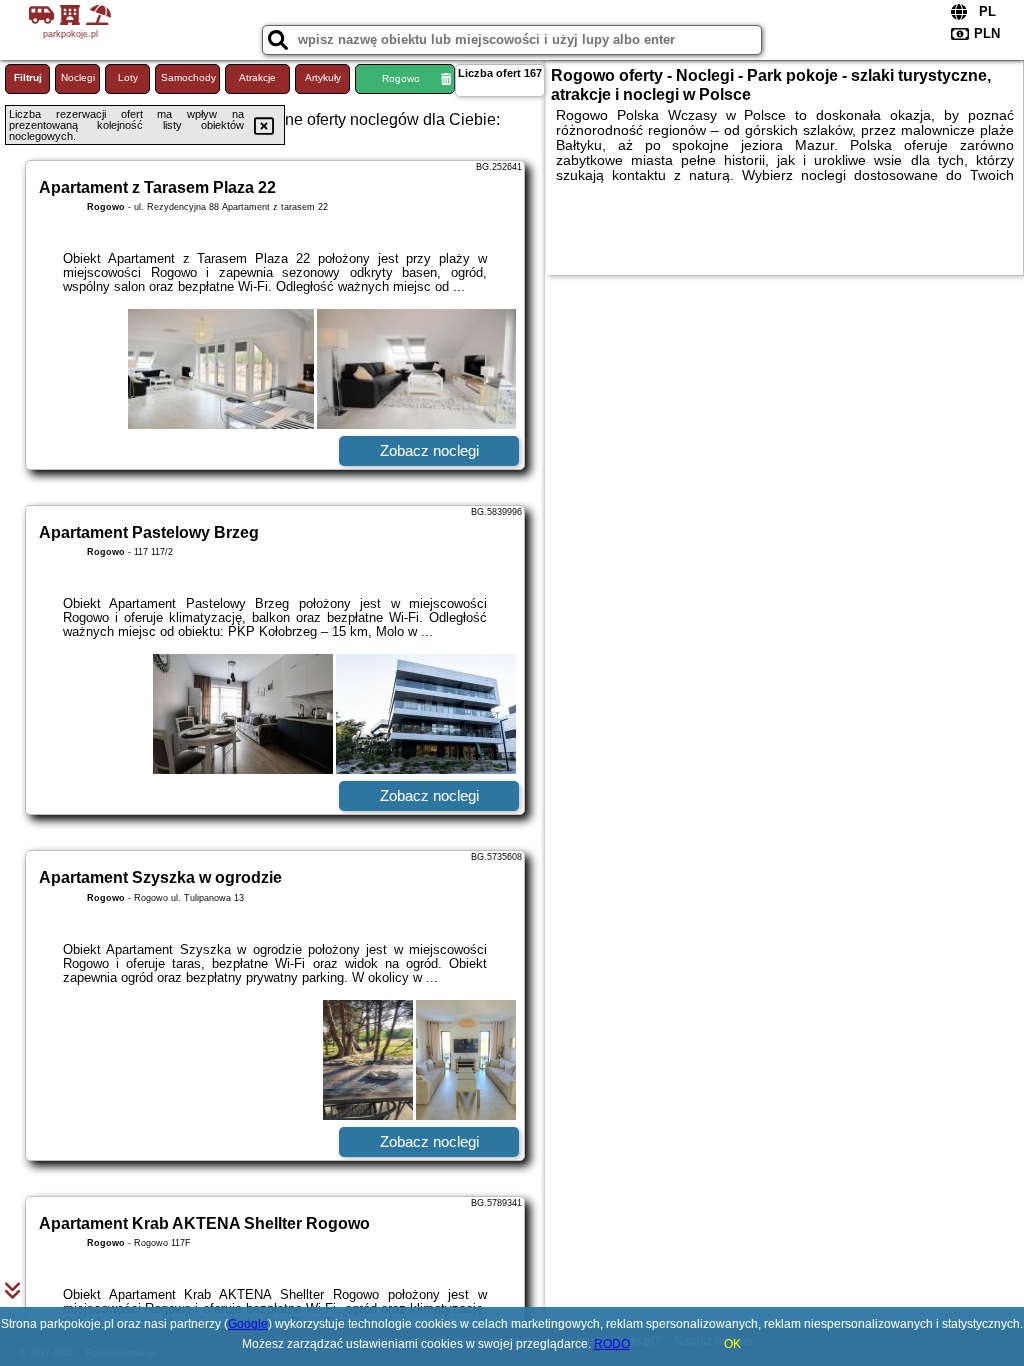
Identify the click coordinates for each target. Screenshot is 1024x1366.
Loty (128, 77)
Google (248, 1324)
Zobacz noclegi (429, 450)
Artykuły (323, 77)
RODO (612, 1344)
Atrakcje (257, 77)
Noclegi (78, 77)
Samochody (188, 77)
